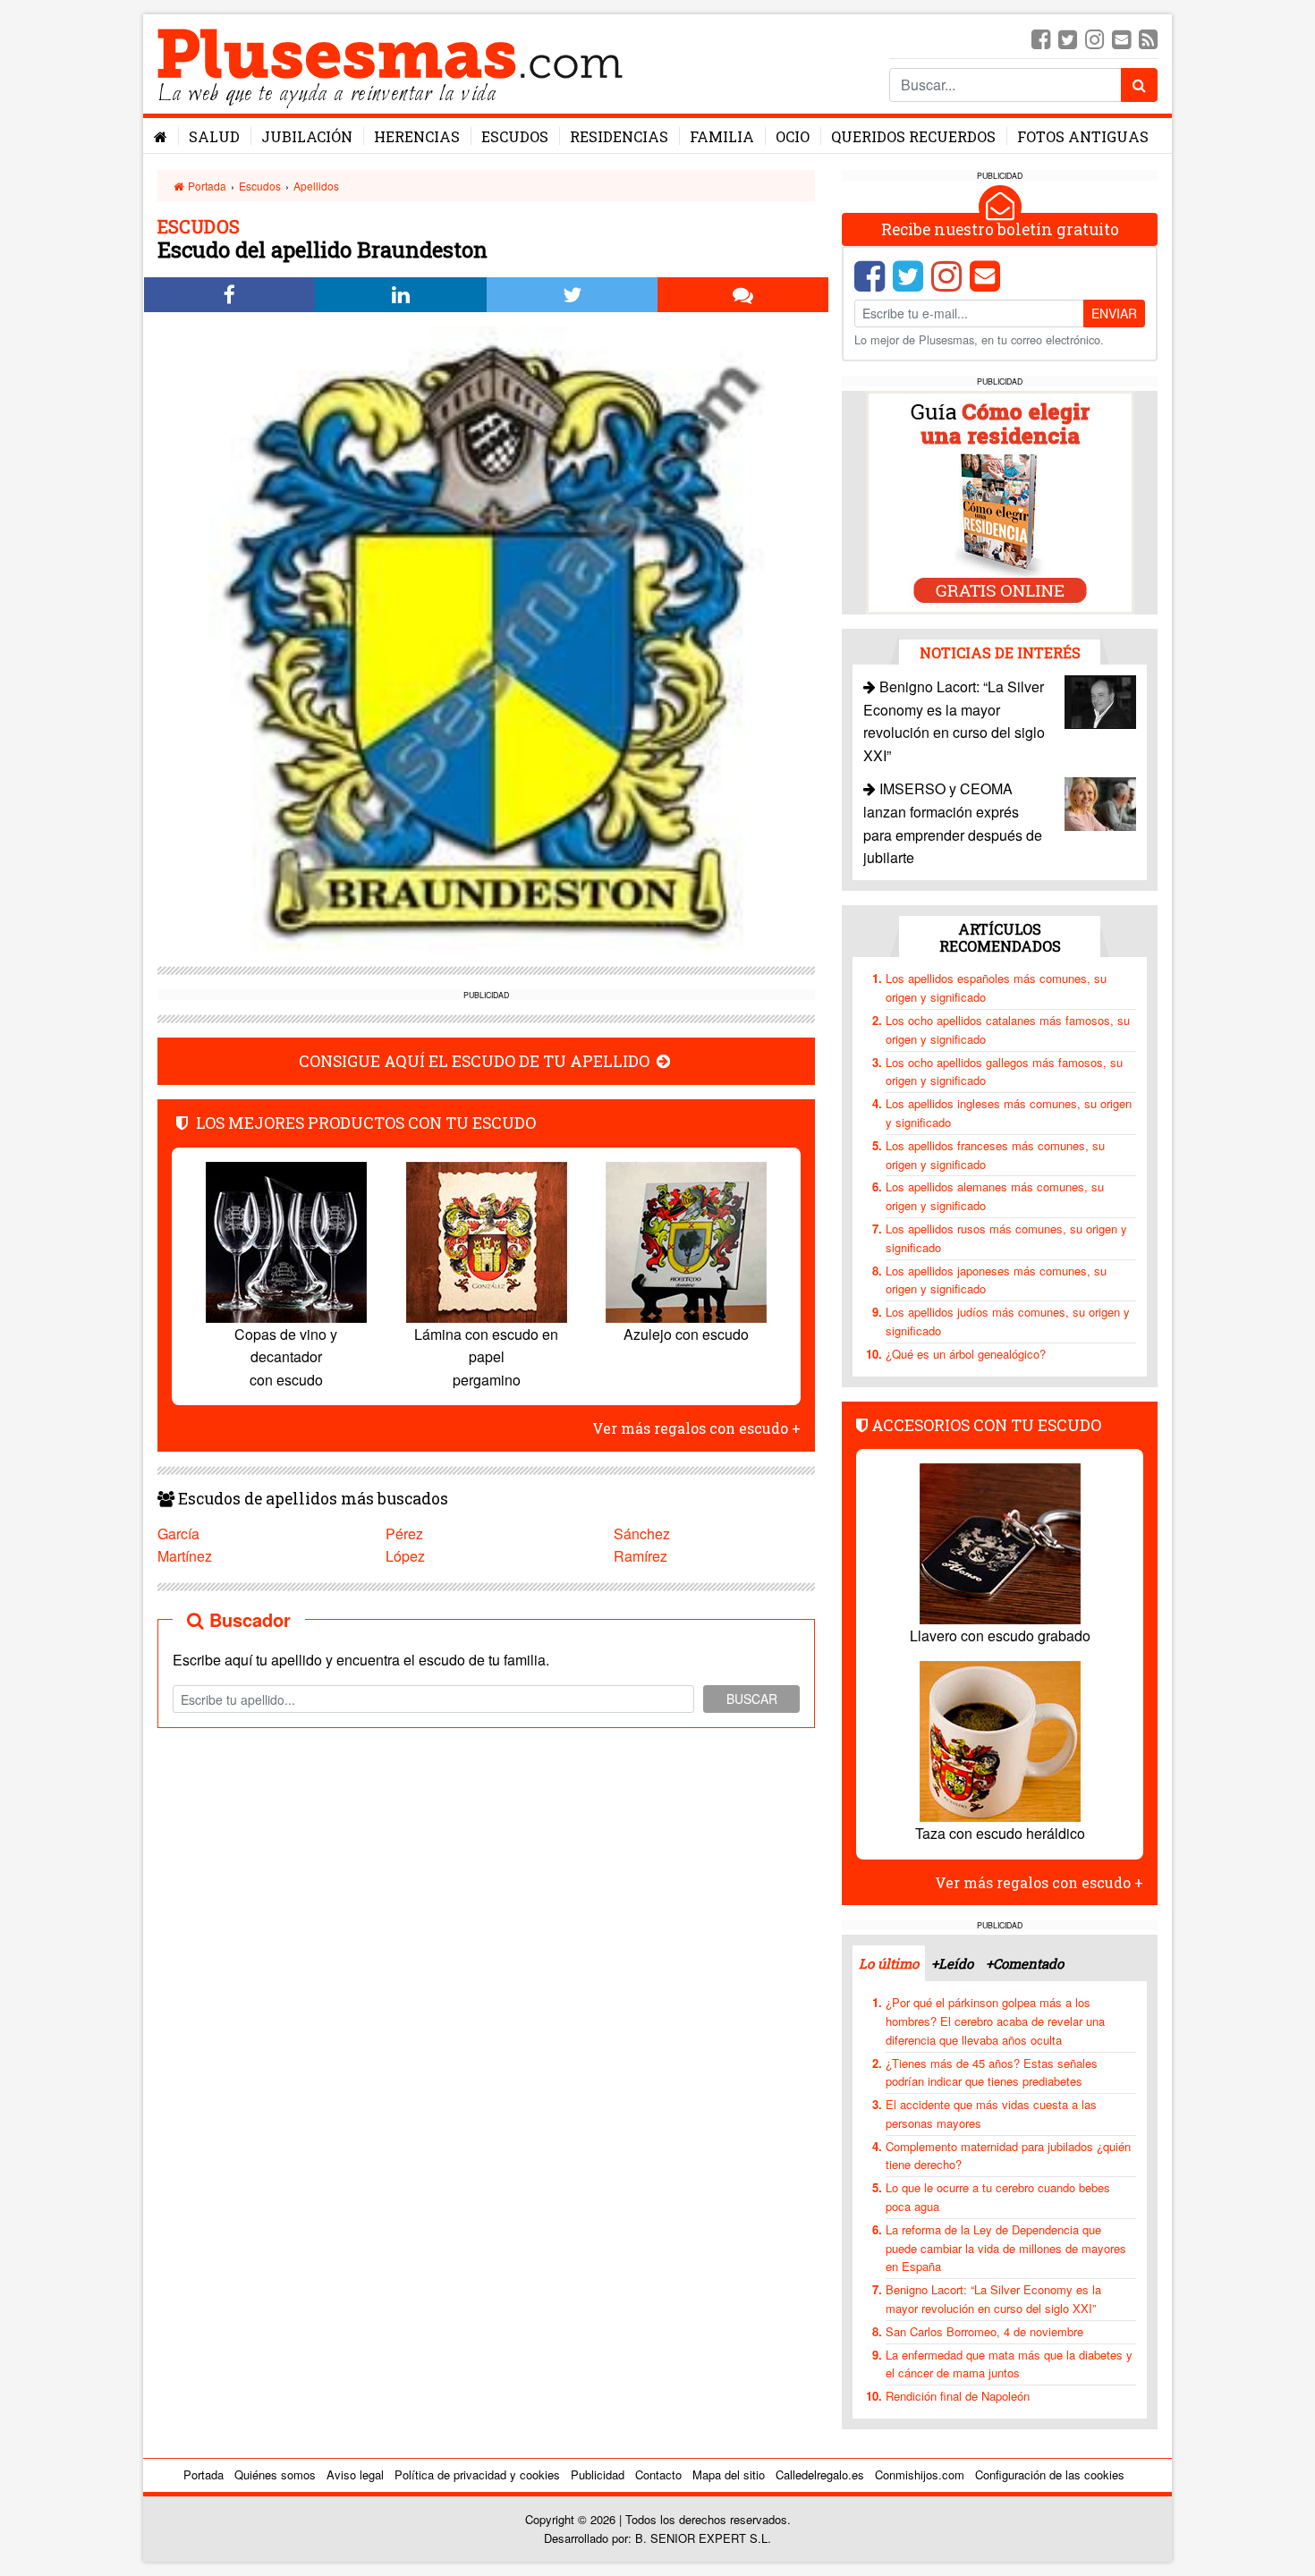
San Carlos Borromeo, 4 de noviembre (984, 2331)
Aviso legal (355, 2474)
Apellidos (316, 186)
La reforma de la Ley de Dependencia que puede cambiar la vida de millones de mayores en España (1006, 2248)
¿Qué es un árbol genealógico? (966, 1354)
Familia (722, 136)
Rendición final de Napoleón (958, 2396)
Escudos (515, 136)
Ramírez (641, 1556)
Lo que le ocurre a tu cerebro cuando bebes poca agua (998, 2197)
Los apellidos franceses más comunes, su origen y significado (995, 1155)
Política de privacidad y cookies (477, 2474)
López (405, 1556)
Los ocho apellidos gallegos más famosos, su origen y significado (1004, 1072)
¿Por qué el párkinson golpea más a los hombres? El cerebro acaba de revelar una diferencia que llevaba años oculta (995, 2021)
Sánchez (642, 1534)
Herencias (417, 136)
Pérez (404, 1534)
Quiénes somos (275, 2474)
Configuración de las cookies (1050, 2474)
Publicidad (598, 2474)
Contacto (658, 2474)
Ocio (793, 136)
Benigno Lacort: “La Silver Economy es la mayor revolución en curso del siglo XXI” (993, 2299)
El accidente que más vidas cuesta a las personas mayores (991, 2114)
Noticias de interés (1000, 652)
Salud (214, 136)
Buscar (752, 1699)
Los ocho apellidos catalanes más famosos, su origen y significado (1008, 1030)
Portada (206, 186)
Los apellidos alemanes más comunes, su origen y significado (995, 1196)
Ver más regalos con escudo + (696, 1428)
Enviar (1114, 313)
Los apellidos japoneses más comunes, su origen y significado (996, 1280)
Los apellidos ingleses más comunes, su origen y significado (1009, 1113)
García (178, 1534)
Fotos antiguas (1083, 136)
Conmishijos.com (920, 2474)
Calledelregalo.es (820, 2474)
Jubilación (307, 136)
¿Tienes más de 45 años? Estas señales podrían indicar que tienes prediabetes (992, 2072)
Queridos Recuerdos (913, 136)
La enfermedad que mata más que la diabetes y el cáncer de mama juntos (1009, 2364)
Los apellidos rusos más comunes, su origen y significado (1006, 1238)
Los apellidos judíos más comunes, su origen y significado (1008, 1321)
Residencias (619, 136)
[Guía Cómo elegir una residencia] (1000, 501)
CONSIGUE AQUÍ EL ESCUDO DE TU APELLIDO (476, 1061)
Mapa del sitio (729, 2474)
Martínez (185, 1556)
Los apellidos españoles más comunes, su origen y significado (996, 987)
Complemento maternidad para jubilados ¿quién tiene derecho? (1008, 2156)
